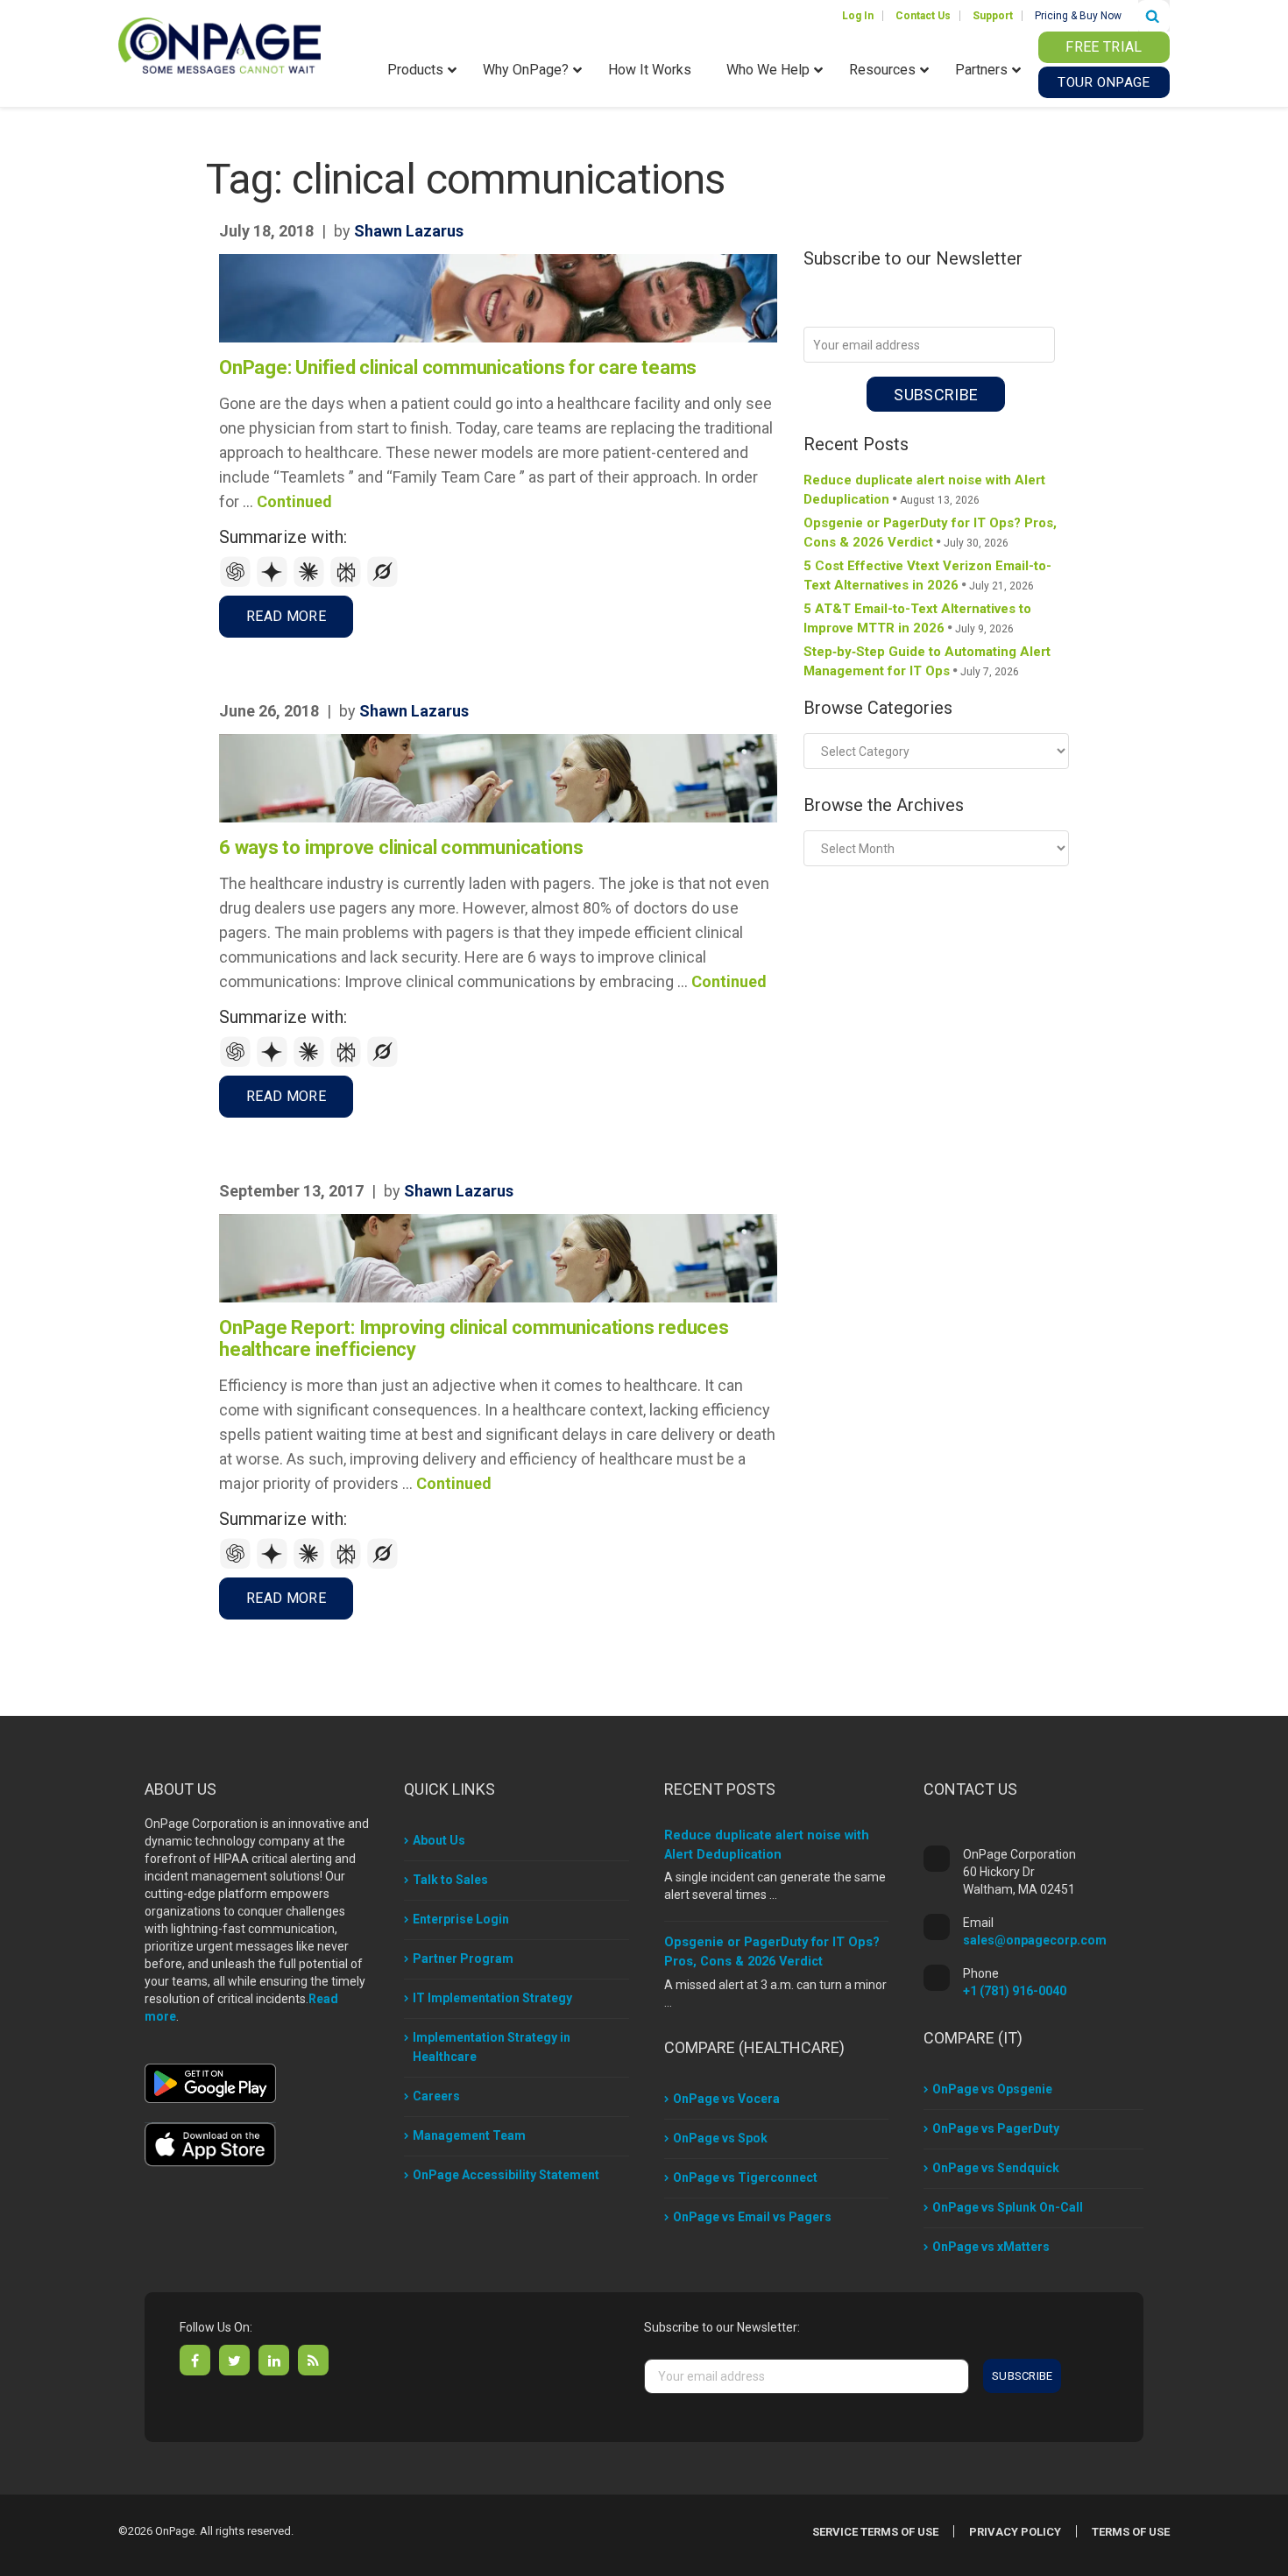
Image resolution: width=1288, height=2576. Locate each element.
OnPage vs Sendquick (996, 2168)
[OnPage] (219, 44)
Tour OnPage (1104, 82)
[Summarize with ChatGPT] (237, 583)
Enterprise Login (461, 1919)
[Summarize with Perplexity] (348, 583)
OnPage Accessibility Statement (506, 2175)
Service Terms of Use (875, 2532)
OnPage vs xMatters (991, 2247)
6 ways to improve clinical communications (401, 847)
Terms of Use (1131, 2532)
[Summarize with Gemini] (274, 583)
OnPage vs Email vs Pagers (752, 2217)
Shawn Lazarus (409, 231)
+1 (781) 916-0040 (1015, 1991)
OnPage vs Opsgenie (992, 2089)
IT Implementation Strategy (492, 1998)
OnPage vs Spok (720, 2138)
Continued (294, 501)
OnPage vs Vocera (726, 2099)
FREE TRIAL (1104, 47)
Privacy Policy (1015, 2532)
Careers (436, 2096)
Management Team (469, 2135)
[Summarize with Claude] (311, 583)
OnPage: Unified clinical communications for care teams (458, 367)
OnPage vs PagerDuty (996, 2128)
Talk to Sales (450, 1880)
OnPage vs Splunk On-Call (1008, 2207)
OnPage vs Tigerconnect (745, 2177)
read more (286, 616)
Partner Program (463, 1958)
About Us (439, 1840)
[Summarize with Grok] (383, 583)
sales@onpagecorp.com (1035, 1940)
